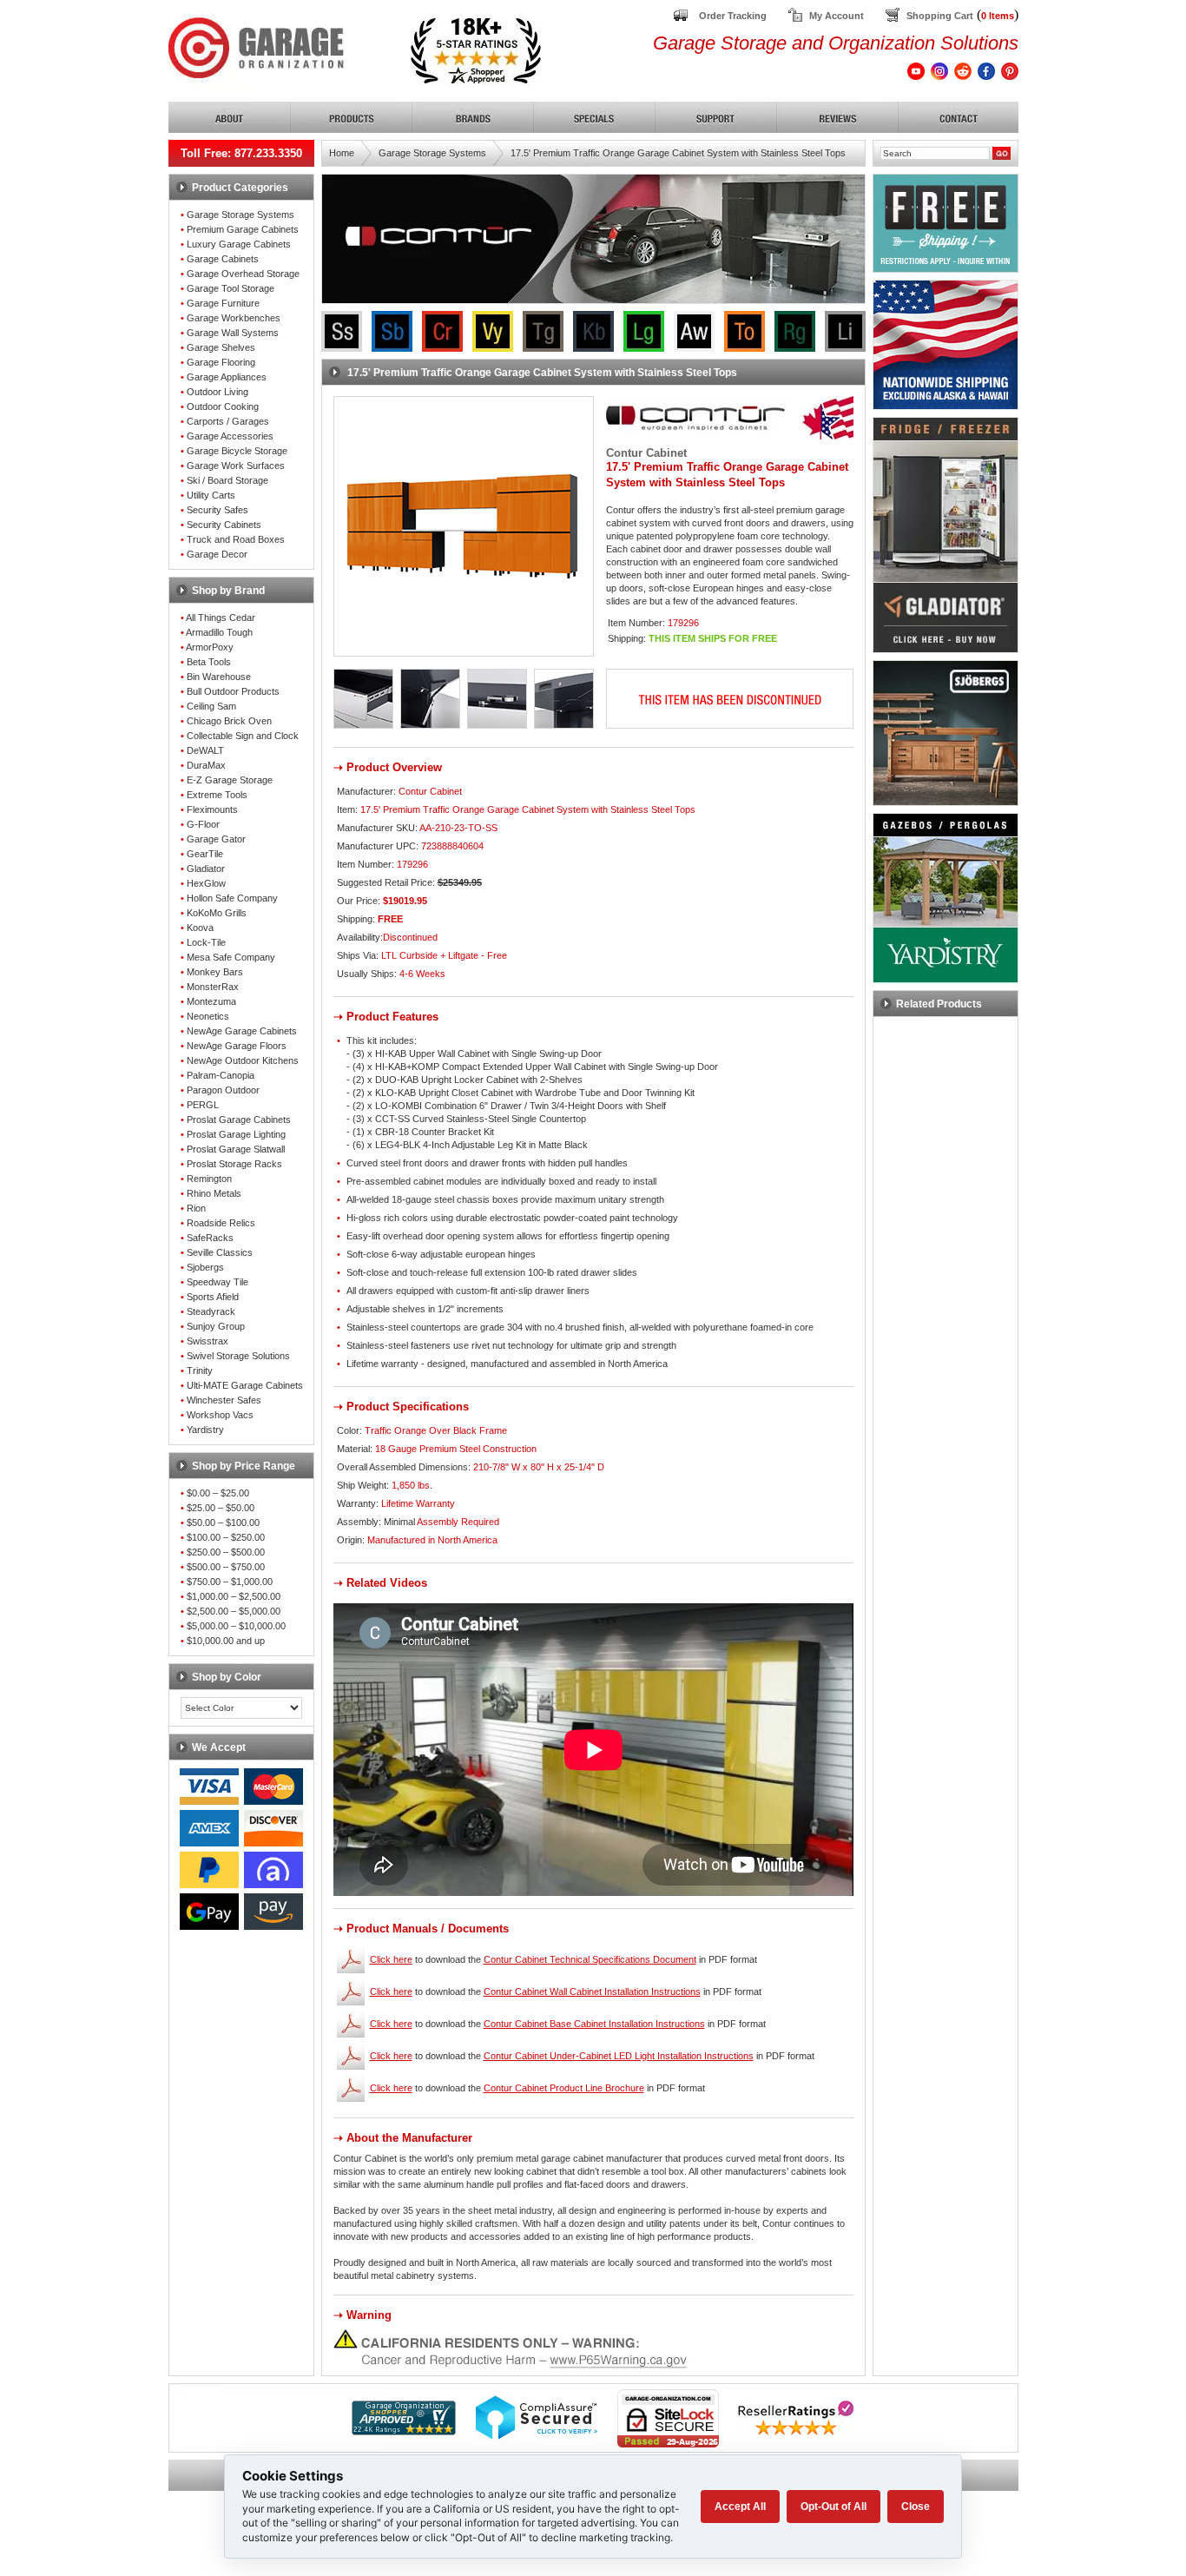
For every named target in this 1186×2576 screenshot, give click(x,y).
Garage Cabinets (223, 259)
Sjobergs (205, 1267)
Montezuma (211, 1001)
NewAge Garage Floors (237, 1046)
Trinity (200, 1371)
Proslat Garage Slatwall (236, 1149)
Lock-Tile (206, 942)
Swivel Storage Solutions (238, 1356)
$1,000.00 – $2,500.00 (234, 1596)
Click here (391, 1959)
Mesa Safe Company (231, 957)
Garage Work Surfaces (236, 466)
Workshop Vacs (220, 1415)
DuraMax (206, 765)
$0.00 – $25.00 (218, 1493)
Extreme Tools (217, 795)
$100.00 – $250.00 (226, 1537)
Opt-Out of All (833, 2507)
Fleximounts (212, 809)
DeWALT (205, 750)
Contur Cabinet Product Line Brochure (564, 2088)
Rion (196, 1208)
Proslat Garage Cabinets (239, 1120)
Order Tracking (733, 16)
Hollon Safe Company (232, 898)
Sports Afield (213, 1297)
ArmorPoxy (210, 647)
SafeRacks (210, 1238)
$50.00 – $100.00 (223, 1522)
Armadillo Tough (219, 632)
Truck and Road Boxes (236, 539)
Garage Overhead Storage (243, 274)
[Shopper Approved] (404, 2431)
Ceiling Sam (211, 706)
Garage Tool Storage (231, 288)
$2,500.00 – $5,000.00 (234, 1611)
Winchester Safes (224, 1400)
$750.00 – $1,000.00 (230, 1582)
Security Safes (217, 510)
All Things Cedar (221, 618)
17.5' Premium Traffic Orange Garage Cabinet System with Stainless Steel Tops (678, 153)
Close (916, 2507)
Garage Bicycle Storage (237, 451)
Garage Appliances (227, 377)
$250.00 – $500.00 (226, 1552)
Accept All (740, 2507)
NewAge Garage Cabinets (242, 1031)
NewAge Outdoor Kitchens (243, 1060)
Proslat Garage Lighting (236, 1134)
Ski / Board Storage (227, 480)
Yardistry (205, 1430)
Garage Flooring (221, 362)
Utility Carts (211, 495)
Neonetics (208, 1016)
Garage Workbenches (234, 318)
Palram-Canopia (221, 1075)
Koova (200, 928)
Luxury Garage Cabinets (239, 244)
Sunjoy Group (216, 1326)
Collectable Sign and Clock (243, 736)
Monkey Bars (215, 972)
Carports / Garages (228, 421)
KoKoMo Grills (217, 913)
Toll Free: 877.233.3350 (241, 153)
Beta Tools (209, 662)
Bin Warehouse (219, 677)
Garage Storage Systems (240, 215)
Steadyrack (211, 1311)
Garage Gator (216, 839)
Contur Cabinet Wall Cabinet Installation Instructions (592, 1991)
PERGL (203, 1105)
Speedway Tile (217, 1282)
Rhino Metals (214, 1193)
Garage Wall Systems (233, 333)
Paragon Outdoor (223, 1090)
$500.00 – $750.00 (226, 1567)
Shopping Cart (940, 16)
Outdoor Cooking (223, 406)
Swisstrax (208, 1341)
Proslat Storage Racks (234, 1164)
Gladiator (206, 869)
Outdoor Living (217, 392)
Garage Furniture (223, 303)
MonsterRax (213, 987)
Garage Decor (217, 554)
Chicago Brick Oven (229, 721)
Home (342, 153)
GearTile (205, 854)
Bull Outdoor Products (233, 691)
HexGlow (206, 883)
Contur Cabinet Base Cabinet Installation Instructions (594, 2024)
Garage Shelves (221, 347)
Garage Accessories (230, 436)
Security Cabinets (224, 525)
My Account (837, 16)
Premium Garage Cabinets (243, 229)
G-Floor (203, 824)
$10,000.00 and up (226, 1641)
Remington (209, 1179)
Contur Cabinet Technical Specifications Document (590, 1959)
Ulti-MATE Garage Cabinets (245, 1385)
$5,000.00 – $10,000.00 (236, 1626)
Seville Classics (220, 1252)
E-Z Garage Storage (230, 780)
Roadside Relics (221, 1223)
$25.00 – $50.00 (221, 1508)
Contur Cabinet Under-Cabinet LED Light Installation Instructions (619, 2056)
